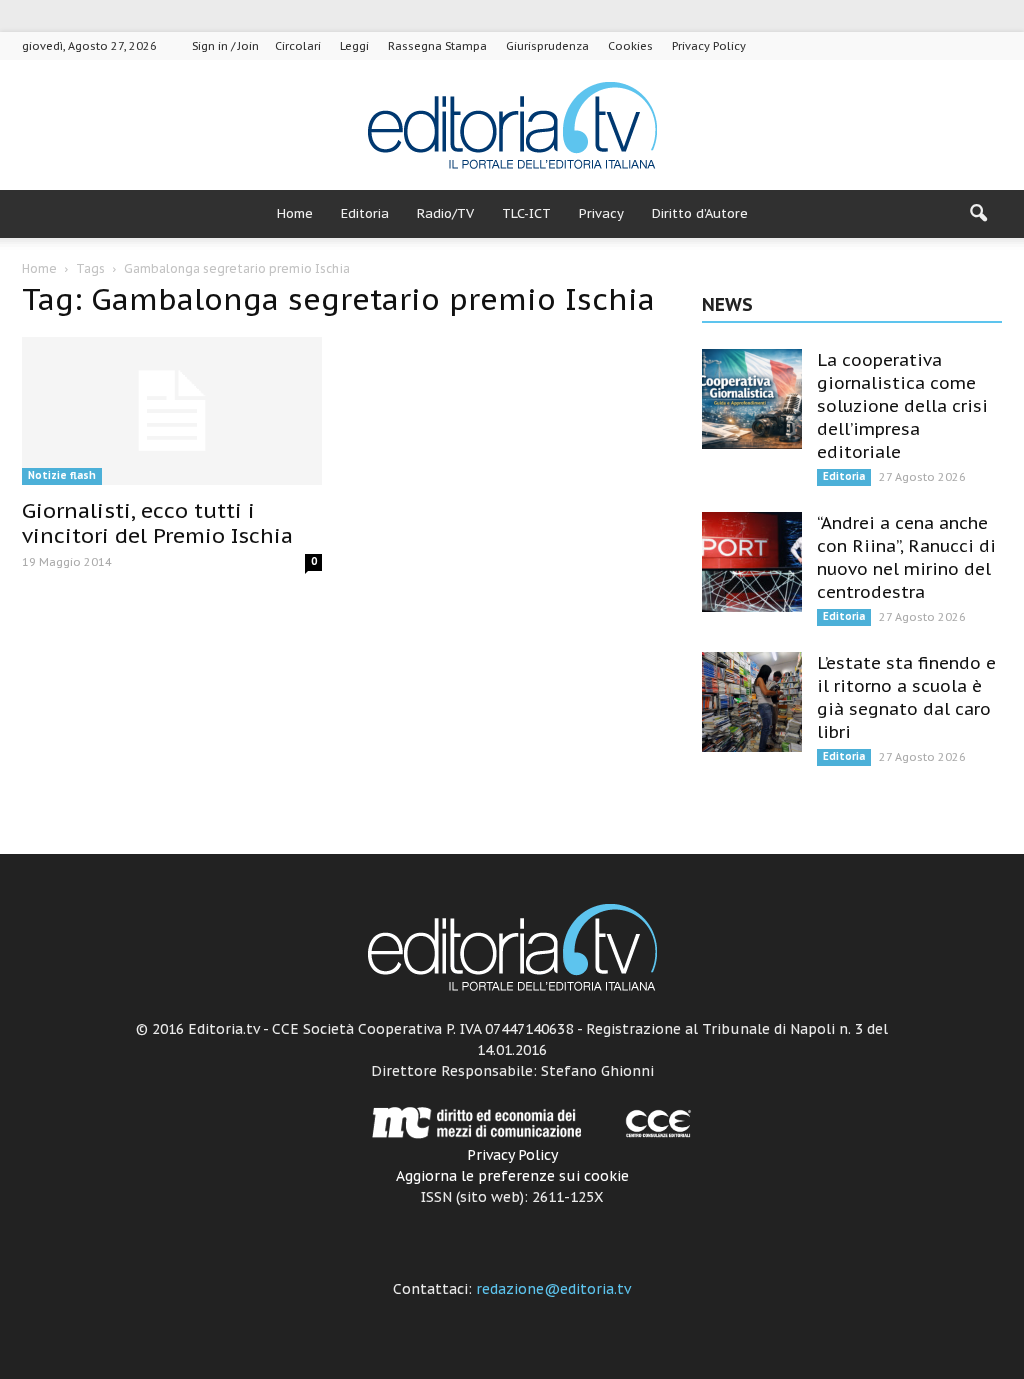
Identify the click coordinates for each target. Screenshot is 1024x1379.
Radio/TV (445, 213)
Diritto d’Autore (700, 213)
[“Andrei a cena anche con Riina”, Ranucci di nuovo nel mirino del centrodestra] (752, 562)
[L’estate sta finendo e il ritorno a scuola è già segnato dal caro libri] (752, 702)
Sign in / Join (225, 46)
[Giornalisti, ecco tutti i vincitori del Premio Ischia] (172, 411)
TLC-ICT (526, 213)
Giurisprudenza (547, 46)
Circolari (298, 46)
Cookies (630, 46)
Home (295, 213)
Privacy (601, 213)
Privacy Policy (709, 46)
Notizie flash (62, 475)
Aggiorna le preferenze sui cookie (512, 1176)
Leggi (354, 46)
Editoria (365, 213)
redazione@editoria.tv (553, 1289)
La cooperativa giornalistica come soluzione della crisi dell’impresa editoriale (902, 406)
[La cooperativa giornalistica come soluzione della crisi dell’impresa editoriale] (752, 399)
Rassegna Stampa (437, 46)
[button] (978, 214)
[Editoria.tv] (512, 126)
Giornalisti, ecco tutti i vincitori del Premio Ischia (157, 523)
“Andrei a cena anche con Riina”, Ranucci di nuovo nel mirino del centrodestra (906, 557)
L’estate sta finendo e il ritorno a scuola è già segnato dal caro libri (906, 697)
